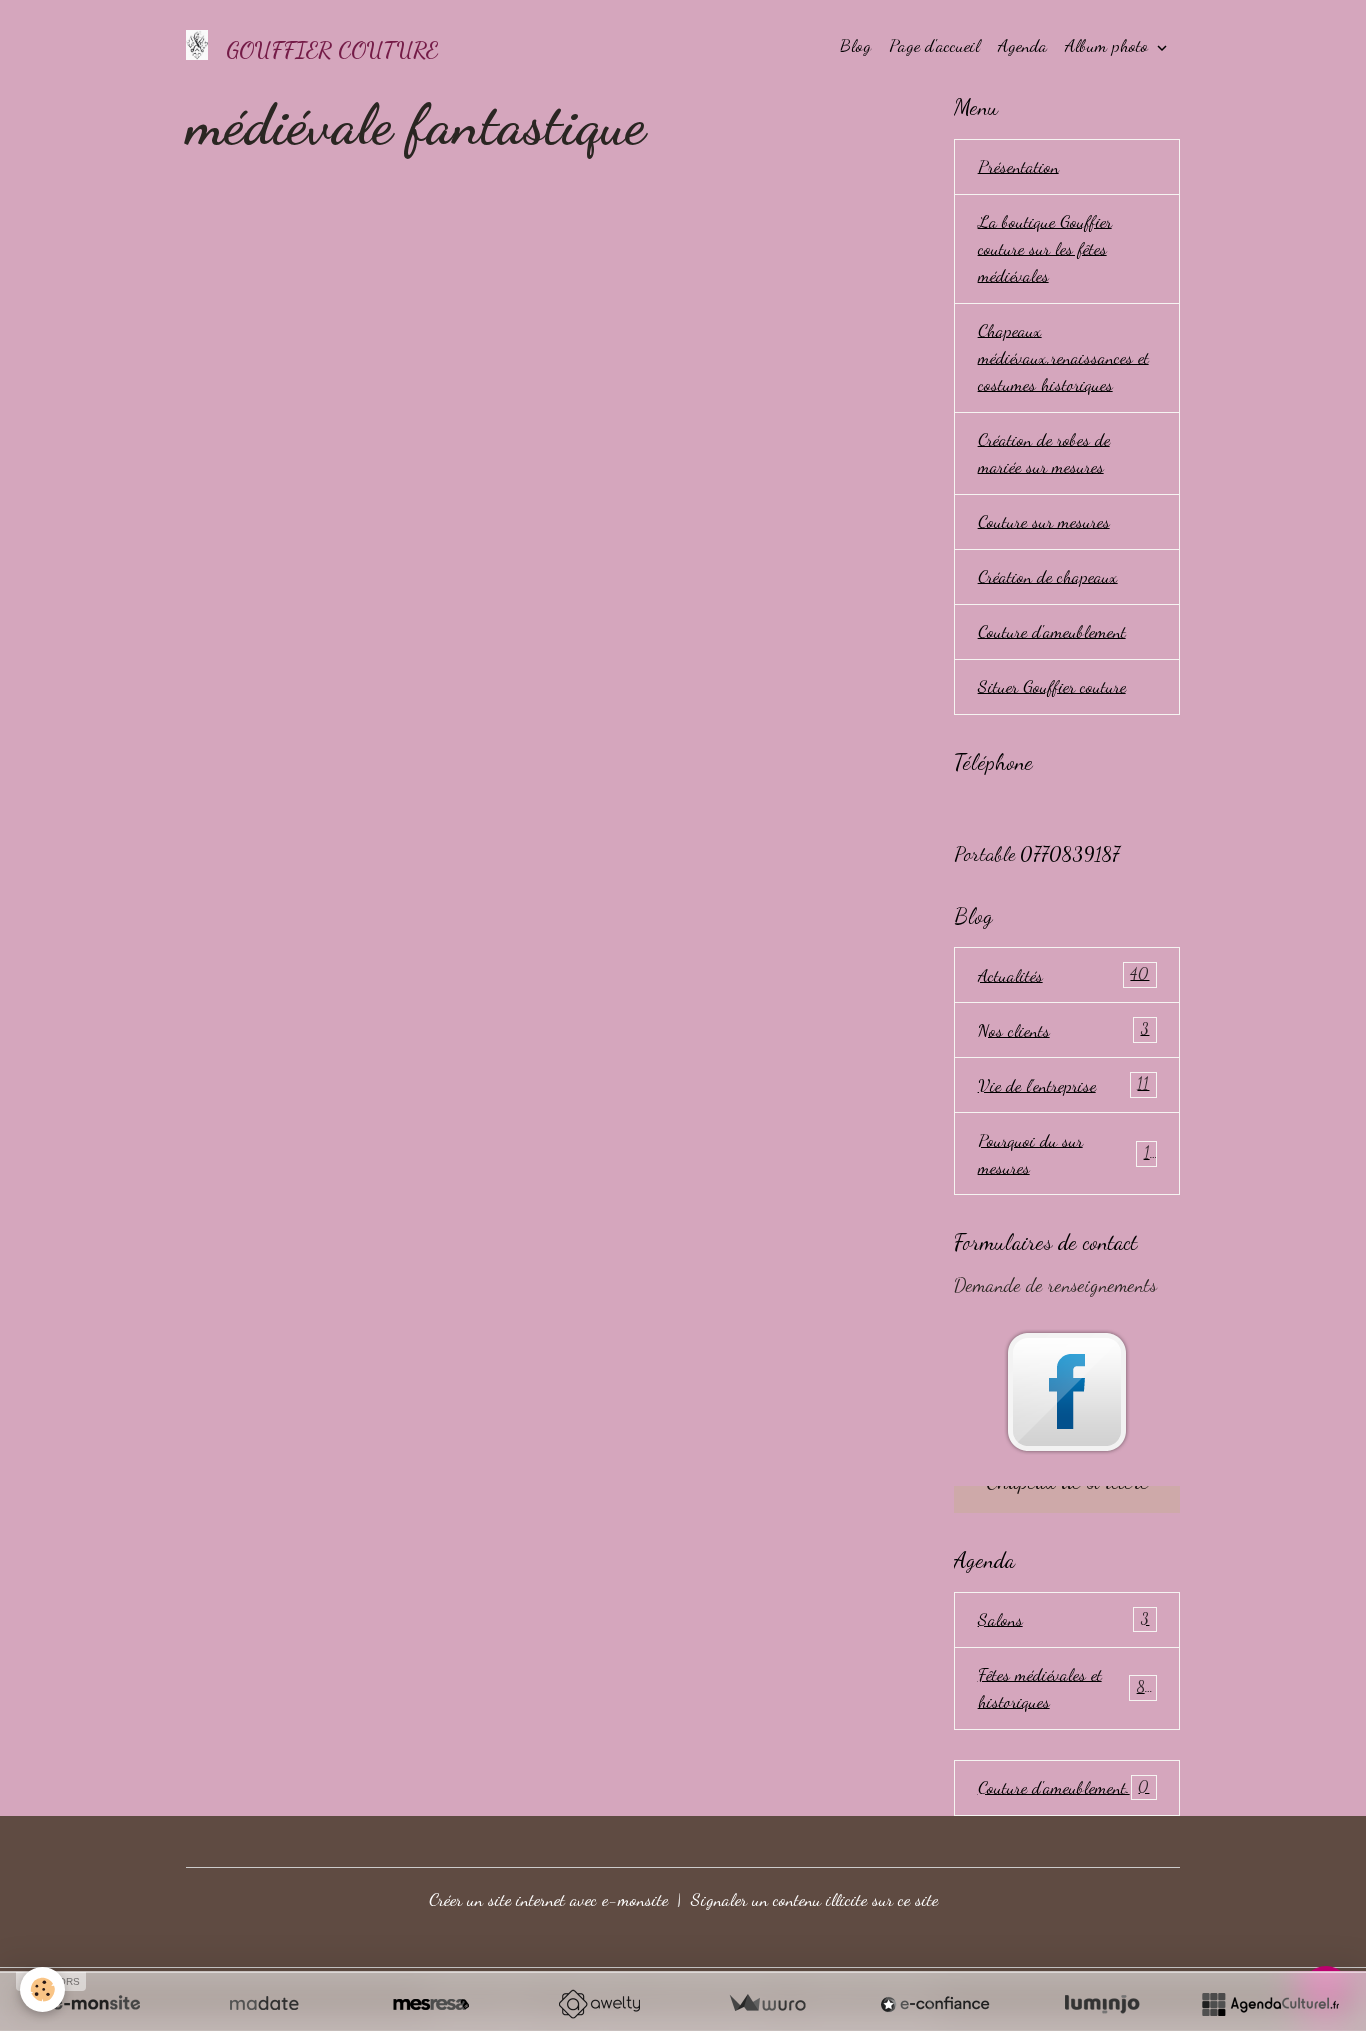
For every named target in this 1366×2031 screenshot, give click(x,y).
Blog (855, 45)
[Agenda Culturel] (1270, 2004)
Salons (1064, 1619)
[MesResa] (431, 2004)
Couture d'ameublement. (1064, 1787)
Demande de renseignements (1055, 1285)
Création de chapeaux (1048, 576)
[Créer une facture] (767, 2004)
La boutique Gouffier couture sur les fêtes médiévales (1045, 248)
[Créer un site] (96, 2004)
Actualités (1064, 975)
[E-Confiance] (935, 2004)
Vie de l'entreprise (1064, 1085)
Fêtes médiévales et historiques (1066, 1687)
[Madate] (264, 2004)
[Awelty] (599, 2004)
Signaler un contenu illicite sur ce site (814, 1899)
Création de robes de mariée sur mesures (1044, 452)
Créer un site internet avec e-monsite (548, 1899)
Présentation (1018, 166)
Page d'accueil (934, 45)
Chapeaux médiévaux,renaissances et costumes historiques (1063, 357)
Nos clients (1064, 1030)
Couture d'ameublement (1052, 631)
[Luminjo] (1102, 2004)
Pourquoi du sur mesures (1064, 1153)
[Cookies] (42, 1989)
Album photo (1109, 45)
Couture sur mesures (1044, 521)
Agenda (1022, 45)
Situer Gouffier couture (1052, 686)
